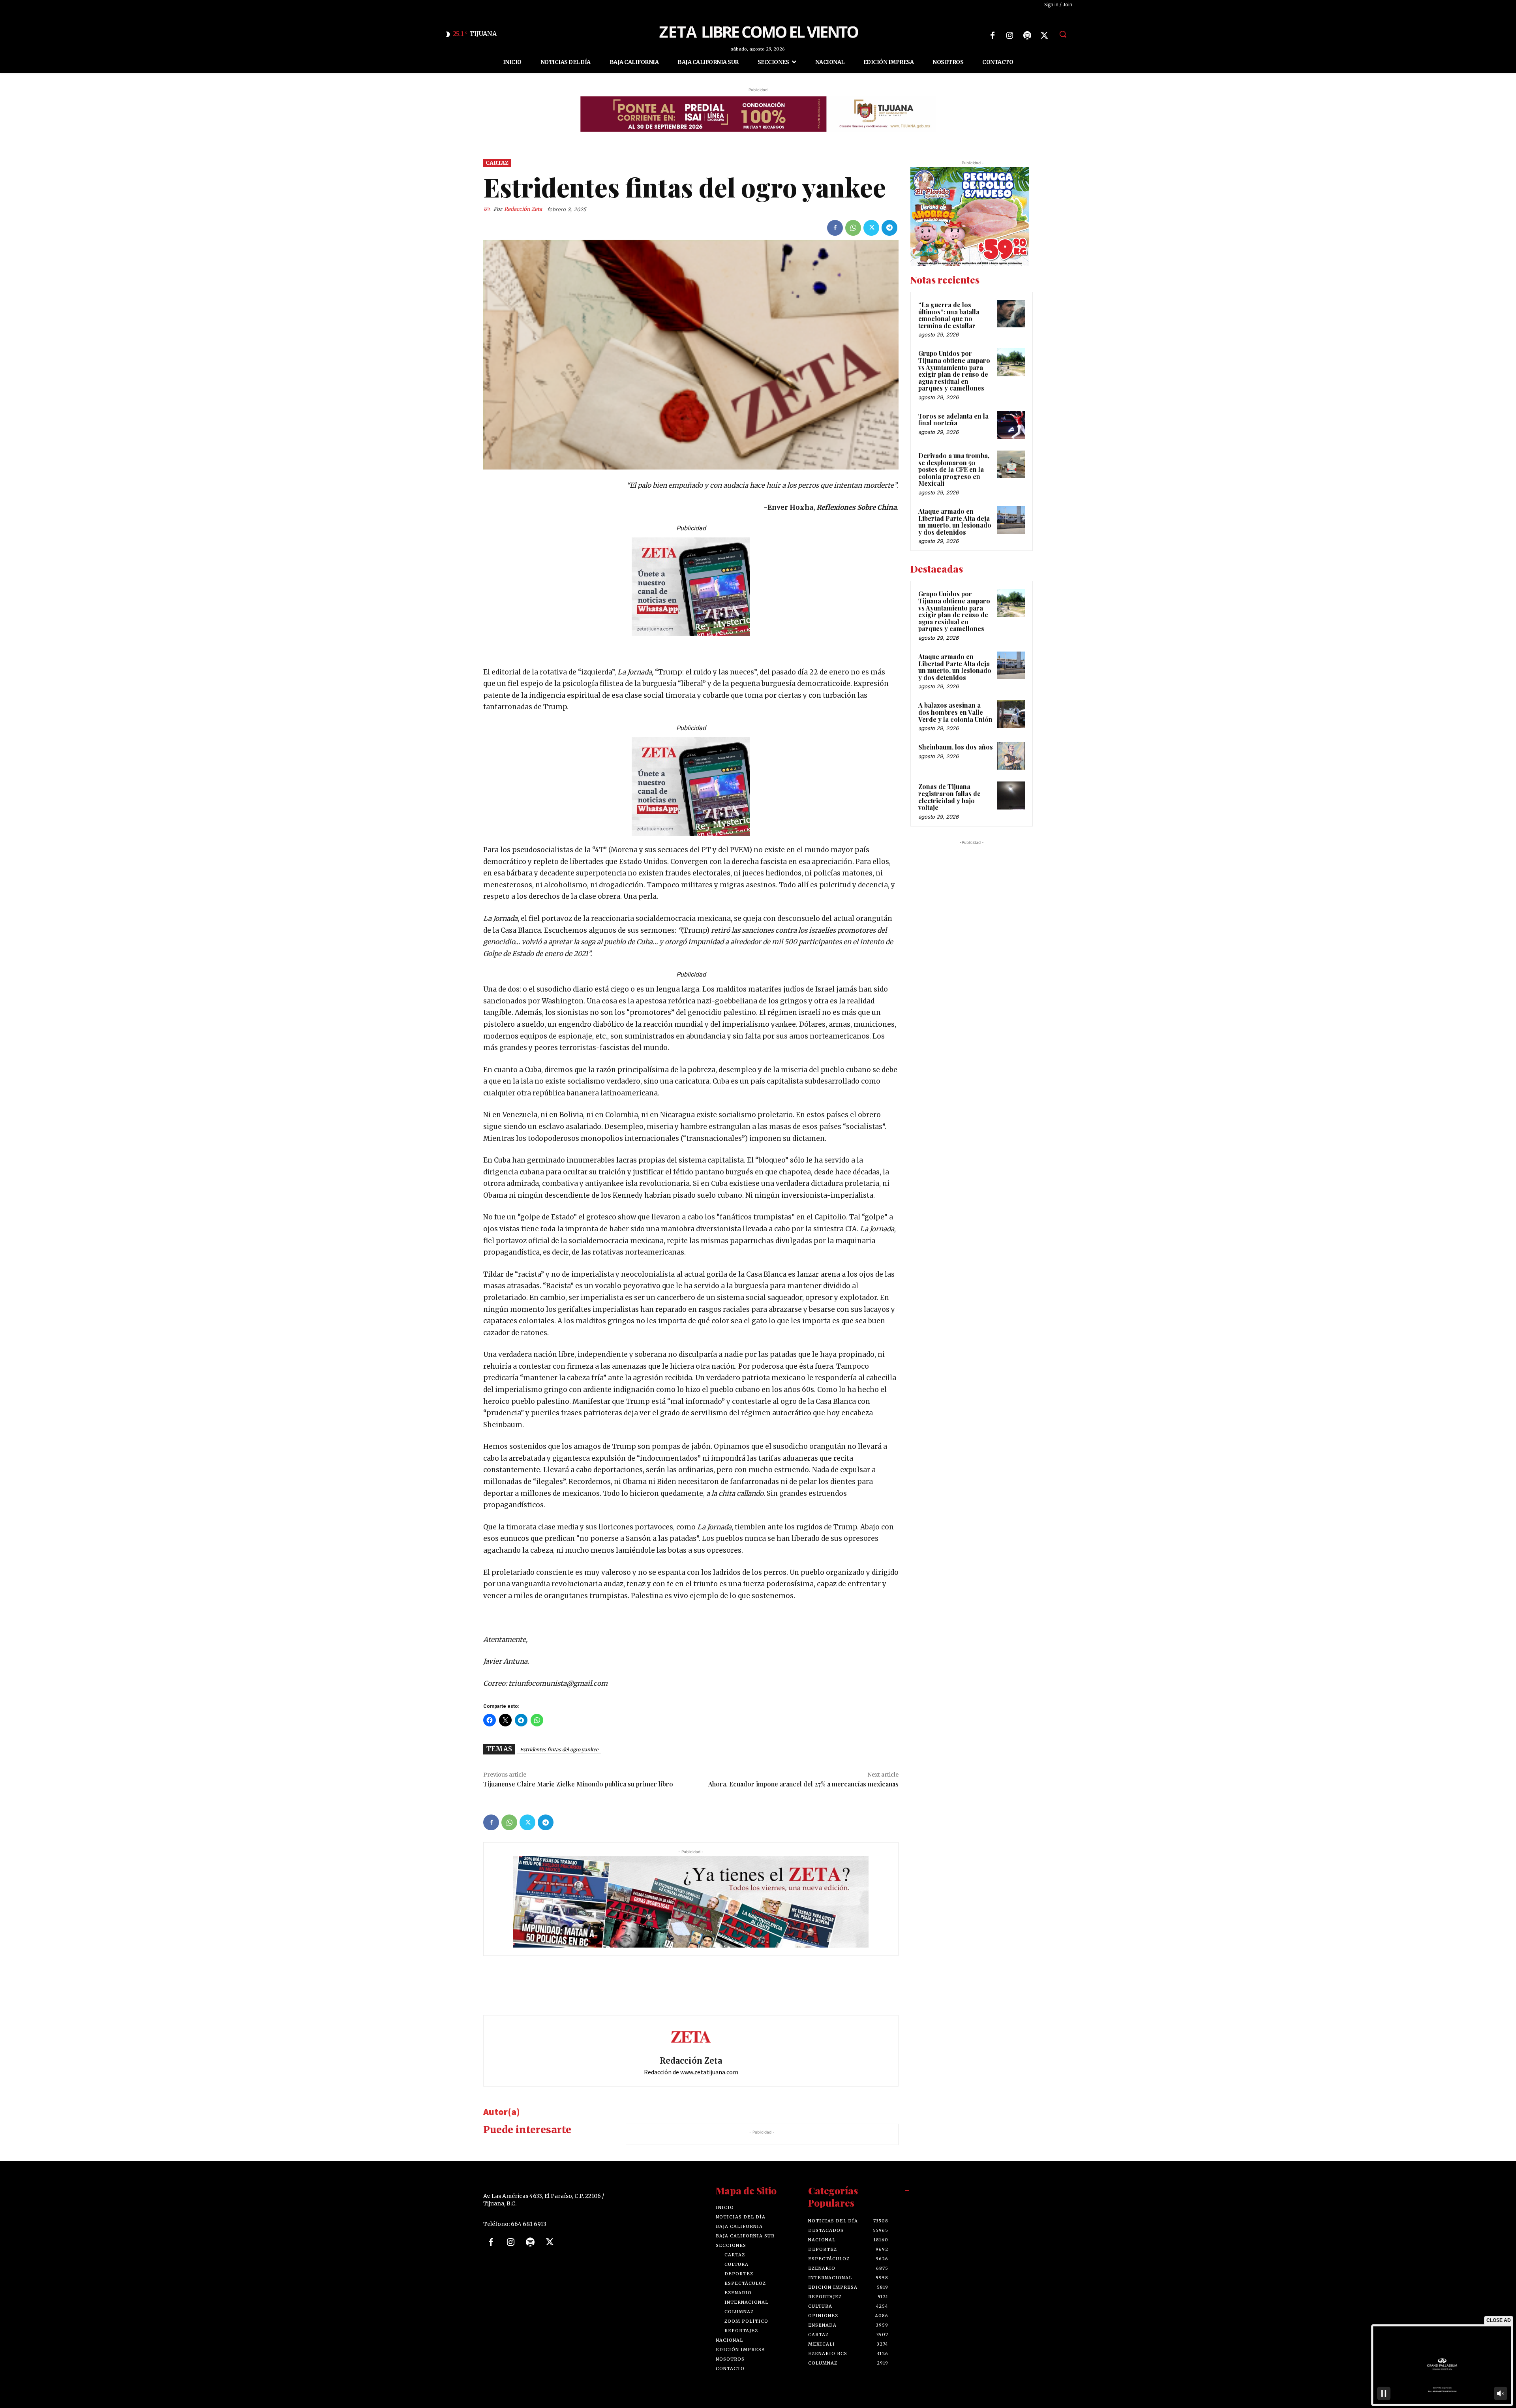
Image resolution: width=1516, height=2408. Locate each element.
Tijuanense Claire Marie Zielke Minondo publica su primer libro (578, 1784)
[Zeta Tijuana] (758, 31)
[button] (1063, 34)
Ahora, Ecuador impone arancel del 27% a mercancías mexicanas (803, 1784)
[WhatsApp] (853, 228)
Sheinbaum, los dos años (956, 747)
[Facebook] (993, 36)
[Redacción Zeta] (488, 209)
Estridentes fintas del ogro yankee (559, 1750)
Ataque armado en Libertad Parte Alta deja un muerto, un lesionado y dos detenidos (955, 522)
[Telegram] (889, 228)
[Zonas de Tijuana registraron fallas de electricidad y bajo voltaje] (1011, 795)
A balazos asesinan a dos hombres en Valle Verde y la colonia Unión (955, 712)
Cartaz (497, 163)
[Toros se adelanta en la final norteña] (1011, 425)
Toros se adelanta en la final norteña (953, 420)
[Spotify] (1027, 36)
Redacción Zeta (523, 209)
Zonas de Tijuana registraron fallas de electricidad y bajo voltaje (949, 797)
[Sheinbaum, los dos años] (1011, 756)
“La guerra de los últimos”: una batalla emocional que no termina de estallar (949, 315)
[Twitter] (1045, 36)
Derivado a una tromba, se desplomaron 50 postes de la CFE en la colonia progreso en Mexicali (954, 469)
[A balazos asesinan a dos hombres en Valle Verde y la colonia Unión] (1011, 714)
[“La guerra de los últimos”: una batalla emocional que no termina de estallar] (1011, 314)
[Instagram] (1010, 36)
